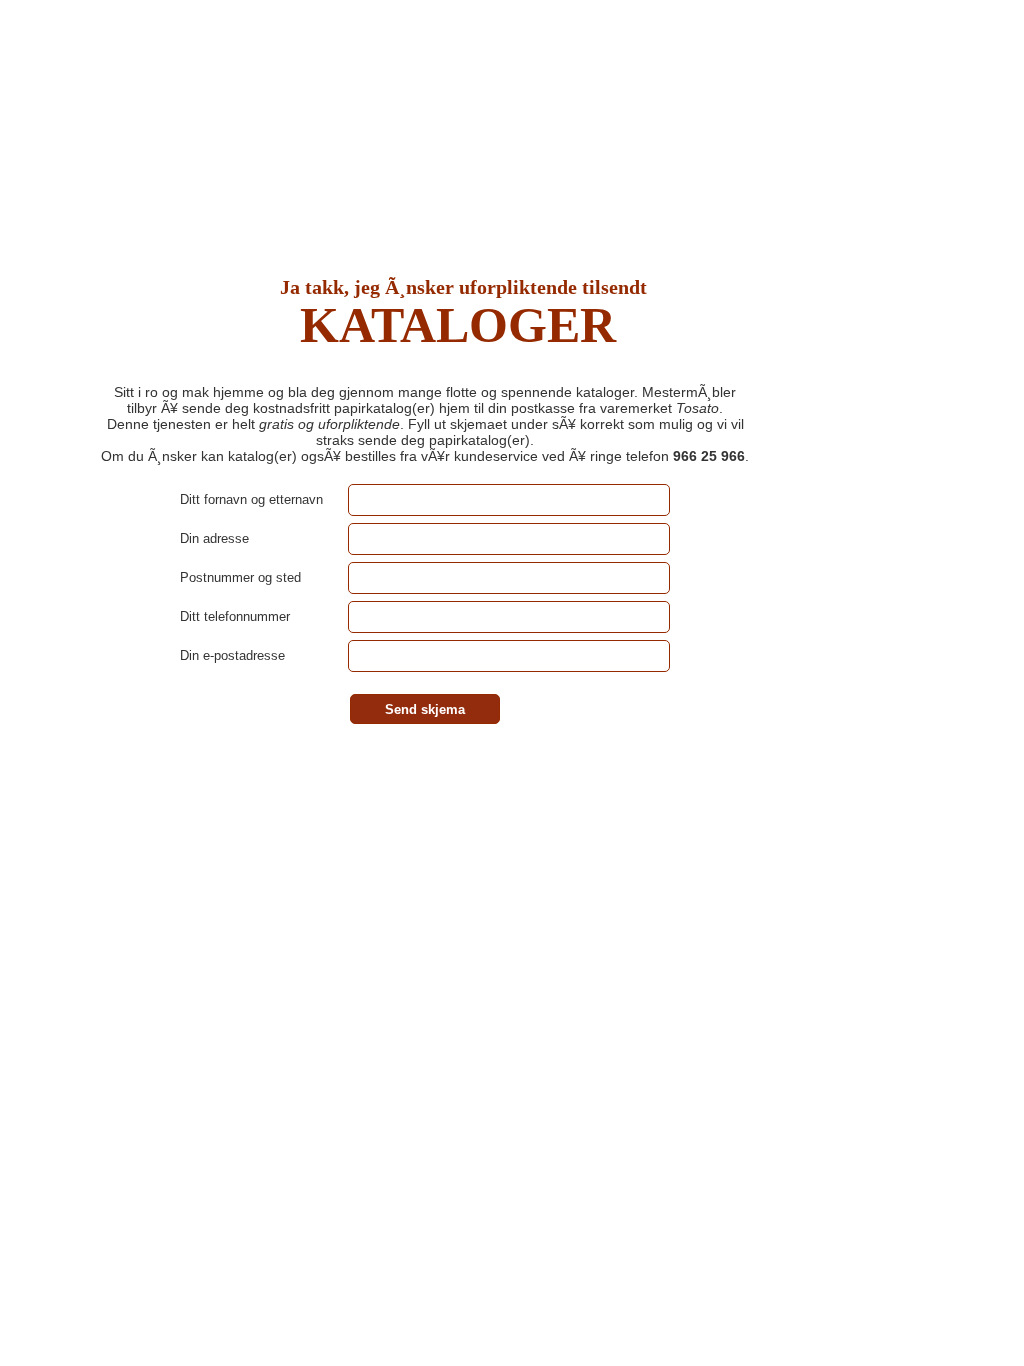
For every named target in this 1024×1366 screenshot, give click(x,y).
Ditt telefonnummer (235, 616)
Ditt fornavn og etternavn (251, 499)
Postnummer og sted (240, 577)
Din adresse (214, 538)
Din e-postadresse (232, 655)
